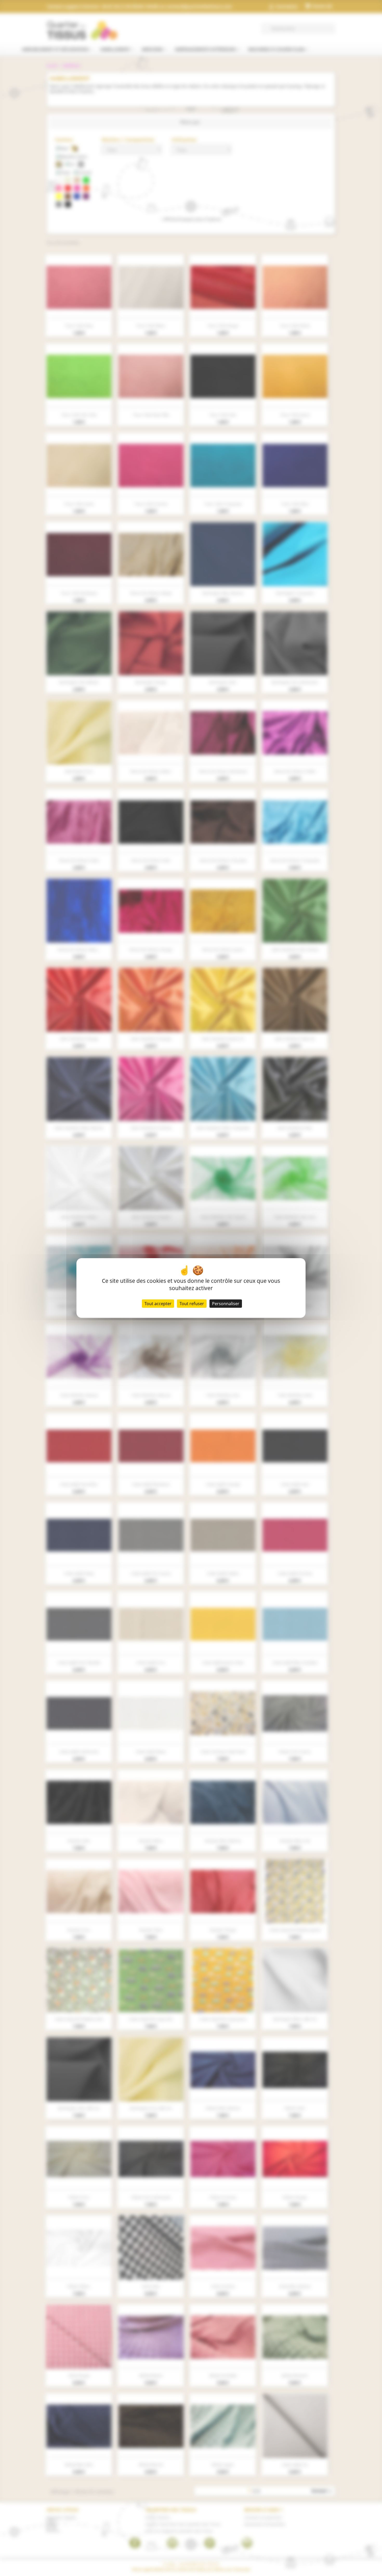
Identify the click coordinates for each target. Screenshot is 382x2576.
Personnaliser (226, 1304)
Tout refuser (192, 1304)
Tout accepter (158, 1304)
